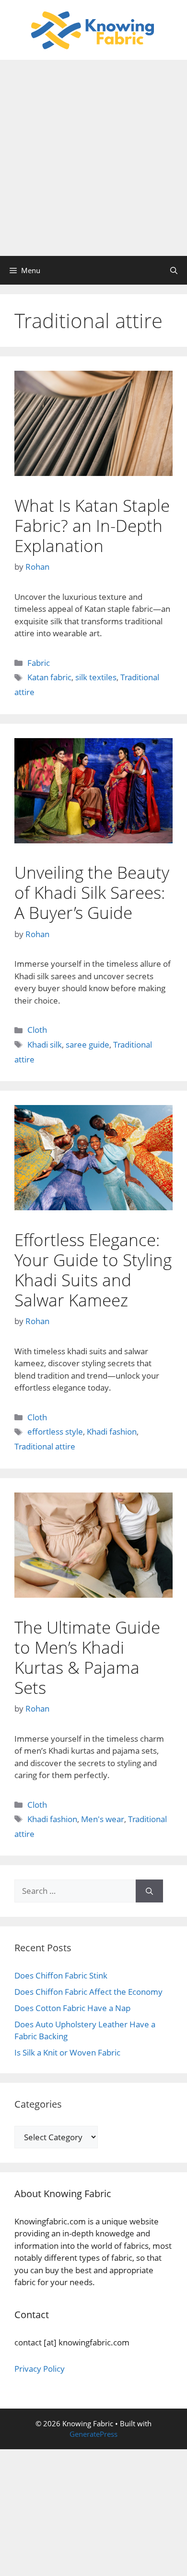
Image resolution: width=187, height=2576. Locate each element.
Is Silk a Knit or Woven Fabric (67, 2052)
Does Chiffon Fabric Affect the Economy (88, 1992)
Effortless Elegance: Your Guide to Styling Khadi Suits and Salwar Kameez (93, 1270)
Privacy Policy (40, 2369)
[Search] (149, 1891)
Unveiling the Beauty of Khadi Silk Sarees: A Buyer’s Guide (92, 892)
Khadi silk (45, 1045)
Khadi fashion (112, 1432)
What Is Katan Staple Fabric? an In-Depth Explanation (92, 525)
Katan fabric (49, 677)
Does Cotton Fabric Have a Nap (72, 2008)
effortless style (55, 1432)
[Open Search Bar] (174, 270)
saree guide (88, 1045)
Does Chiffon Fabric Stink (61, 1975)
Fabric (39, 663)
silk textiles (96, 677)
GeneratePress (93, 2434)
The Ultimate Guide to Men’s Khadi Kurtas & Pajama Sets (87, 1657)
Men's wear (103, 1819)
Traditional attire (45, 1446)
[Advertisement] (93, 158)
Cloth (37, 1030)
